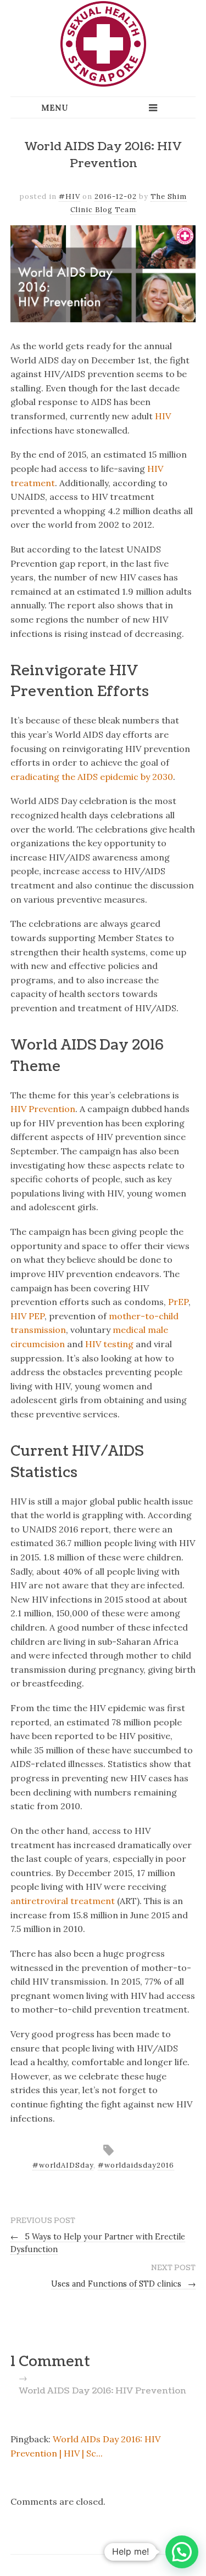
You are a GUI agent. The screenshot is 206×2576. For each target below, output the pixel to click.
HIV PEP (27, 1316)
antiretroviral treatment (63, 1901)
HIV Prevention (43, 1109)
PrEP (178, 1302)
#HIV (69, 196)
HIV (163, 416)
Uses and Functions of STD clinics (124, 2284)
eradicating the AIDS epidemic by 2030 (92, 777)
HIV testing (109, 1344)
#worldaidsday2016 (136, 2165)
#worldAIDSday (63, 2165)
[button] (182, 2552)
